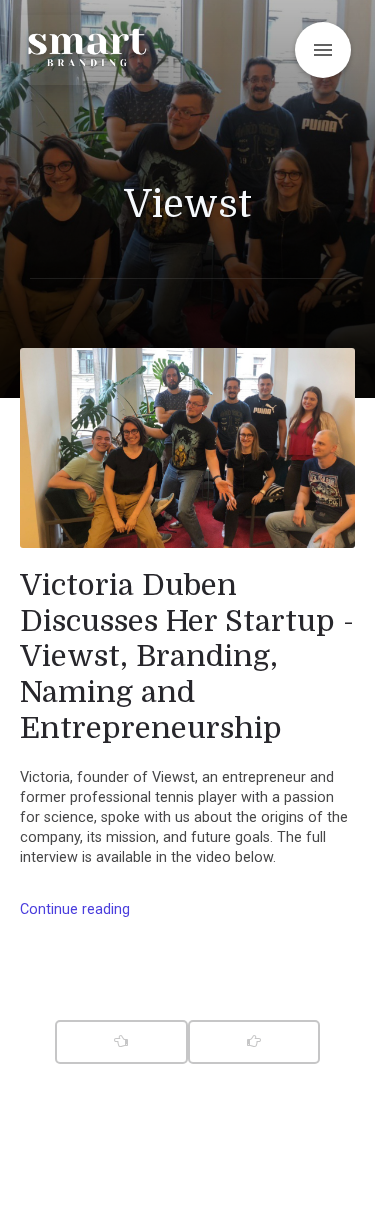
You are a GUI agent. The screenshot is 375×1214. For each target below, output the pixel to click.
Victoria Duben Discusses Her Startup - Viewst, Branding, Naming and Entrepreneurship (187, 656)
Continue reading (75, 909)
